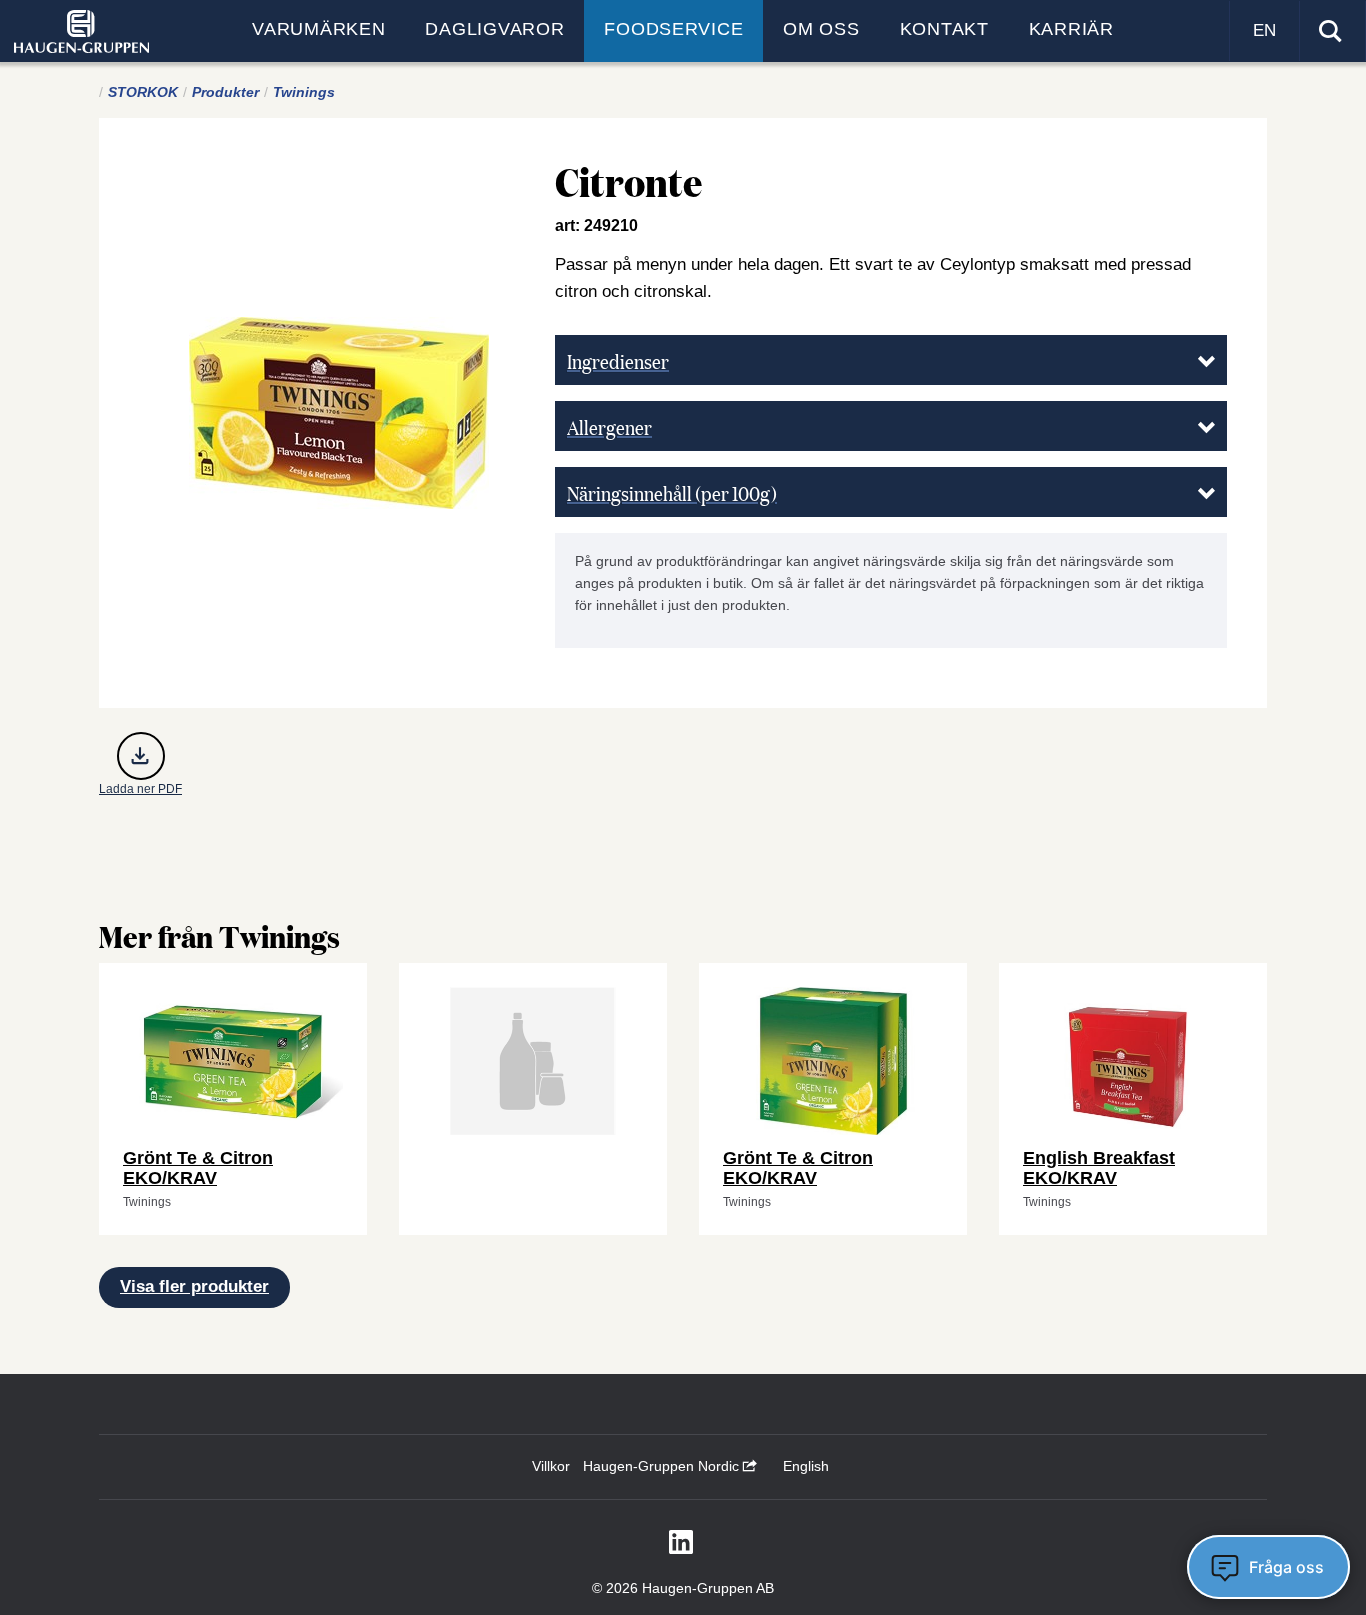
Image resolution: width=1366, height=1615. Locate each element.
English (806, 1466)
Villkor (551, 1466)
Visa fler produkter (194, 1286)
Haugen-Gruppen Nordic (663, 1466)
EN (1264, 30)
